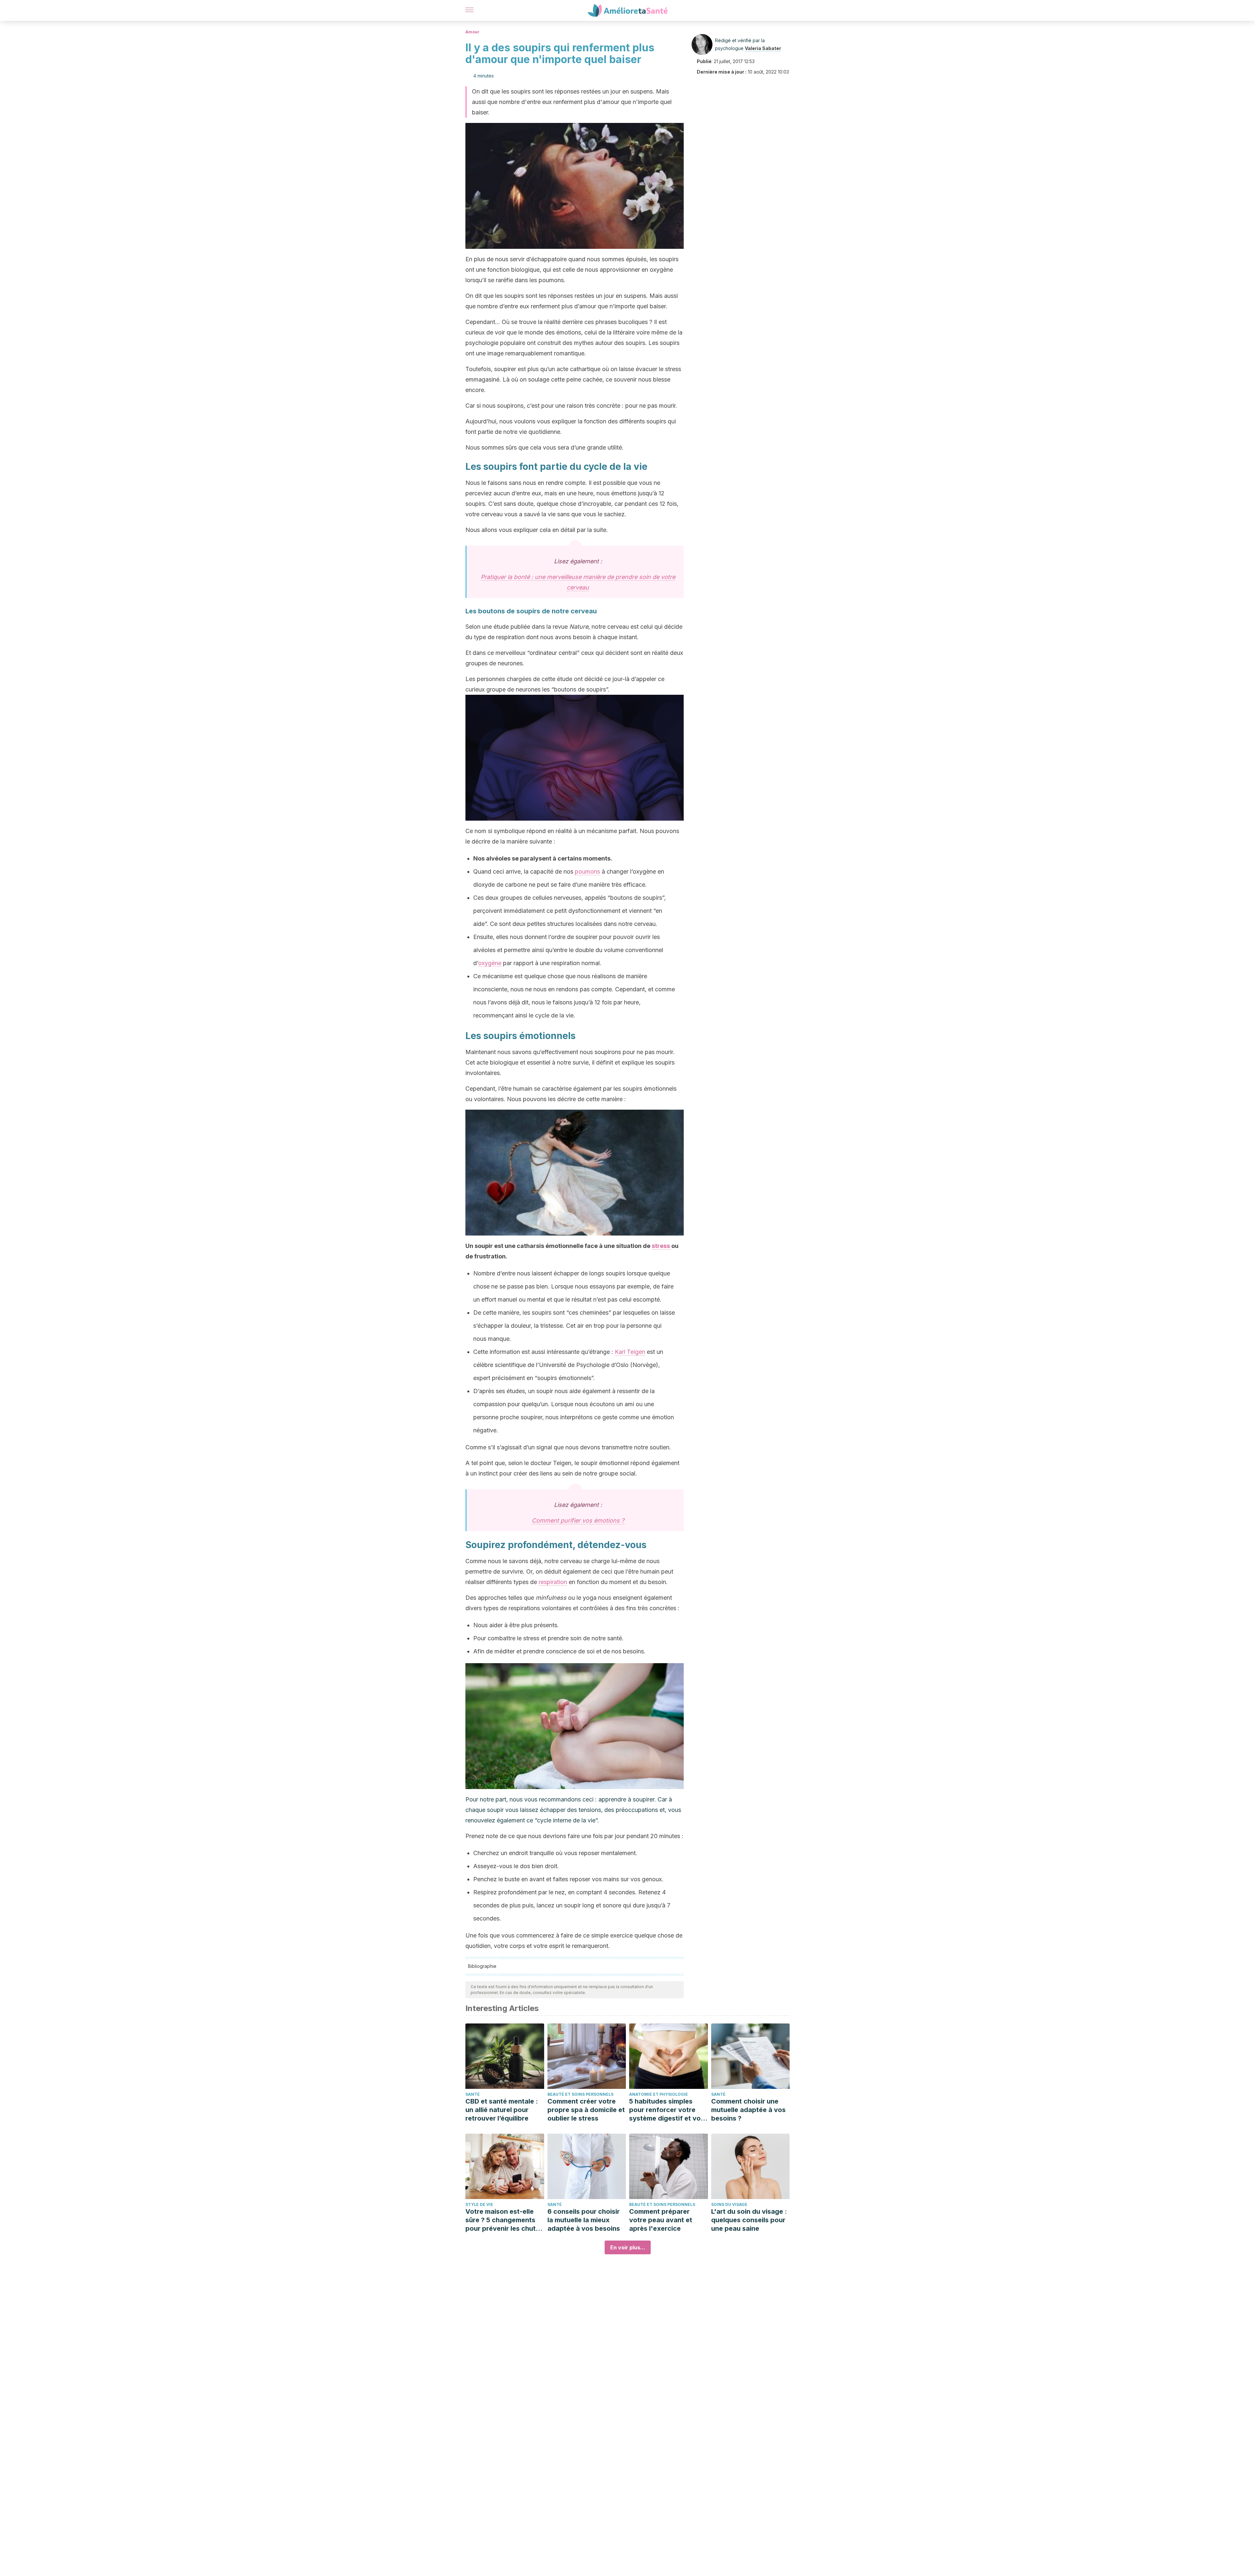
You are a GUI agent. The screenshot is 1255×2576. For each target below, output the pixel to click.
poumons (587, 871)
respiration (553, 1582)
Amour (472, 32)
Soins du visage (729, 2204)
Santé (473, 2094)
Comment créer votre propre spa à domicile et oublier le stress (586, 2110)
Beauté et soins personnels (580, 2094)
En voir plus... (628, 2247)
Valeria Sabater (763, 48)
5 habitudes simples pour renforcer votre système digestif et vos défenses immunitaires (667, 2110)
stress (661, 1246)
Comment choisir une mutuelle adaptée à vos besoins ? (748, 2110)
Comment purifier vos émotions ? (578, 1520)
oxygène (490, 963)
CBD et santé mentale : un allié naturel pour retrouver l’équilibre (502, 2110)
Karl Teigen (630, 1352)
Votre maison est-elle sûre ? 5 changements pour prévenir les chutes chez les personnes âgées (504, 2220)
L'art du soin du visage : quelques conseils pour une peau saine (749, 2220)
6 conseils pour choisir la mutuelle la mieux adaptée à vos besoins (584, 2220)
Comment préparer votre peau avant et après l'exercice (661, 2220)
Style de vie (479, 2204)
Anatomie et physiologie (659, 2094)
